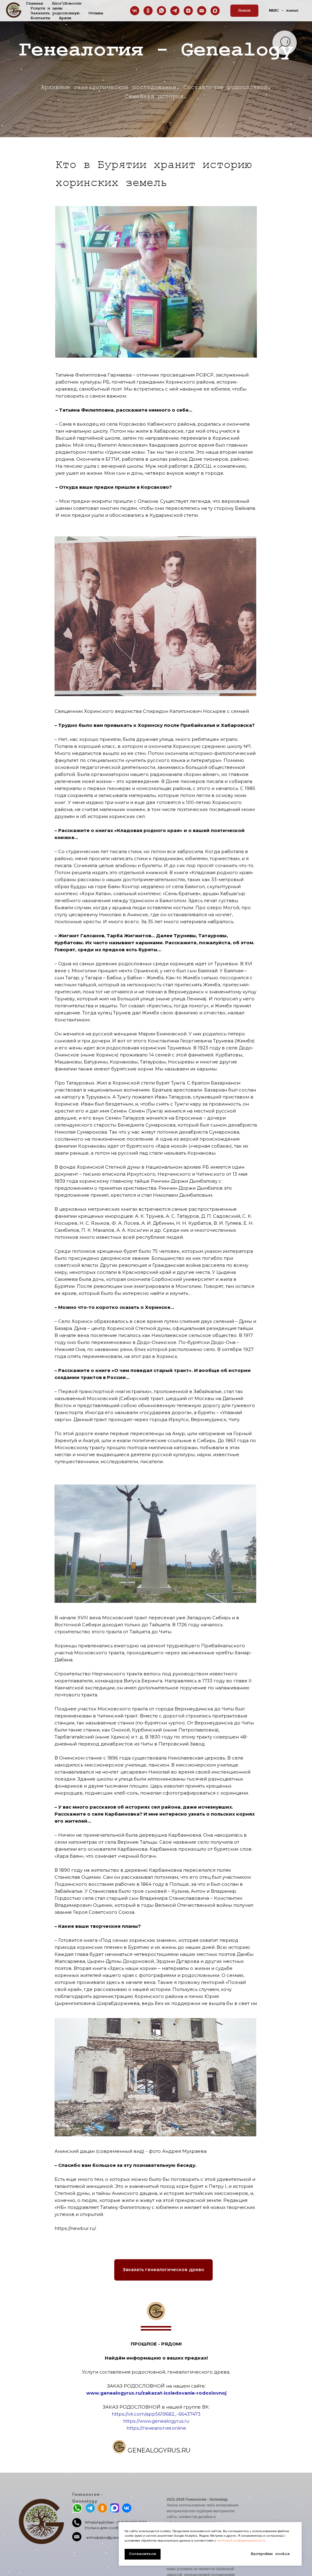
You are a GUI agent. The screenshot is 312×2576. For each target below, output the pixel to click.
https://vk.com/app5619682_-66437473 (156, 2414)
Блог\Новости (67, 3)
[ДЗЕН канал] (188, 11)
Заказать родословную (55, 13)
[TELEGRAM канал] (175, 11)
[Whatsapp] (161, 11)
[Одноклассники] (148, 11)
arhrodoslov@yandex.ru (107, 2537)
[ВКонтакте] (135, 11)
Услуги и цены (46, 8)
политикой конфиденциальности (241, 2540)
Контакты (40, 18)
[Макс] (215, 11)
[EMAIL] (202, 11)
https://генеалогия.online (156, 2428)
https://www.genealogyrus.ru (156, 2421)
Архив (65, 18)
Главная (34, 3)
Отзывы (96, 13)
